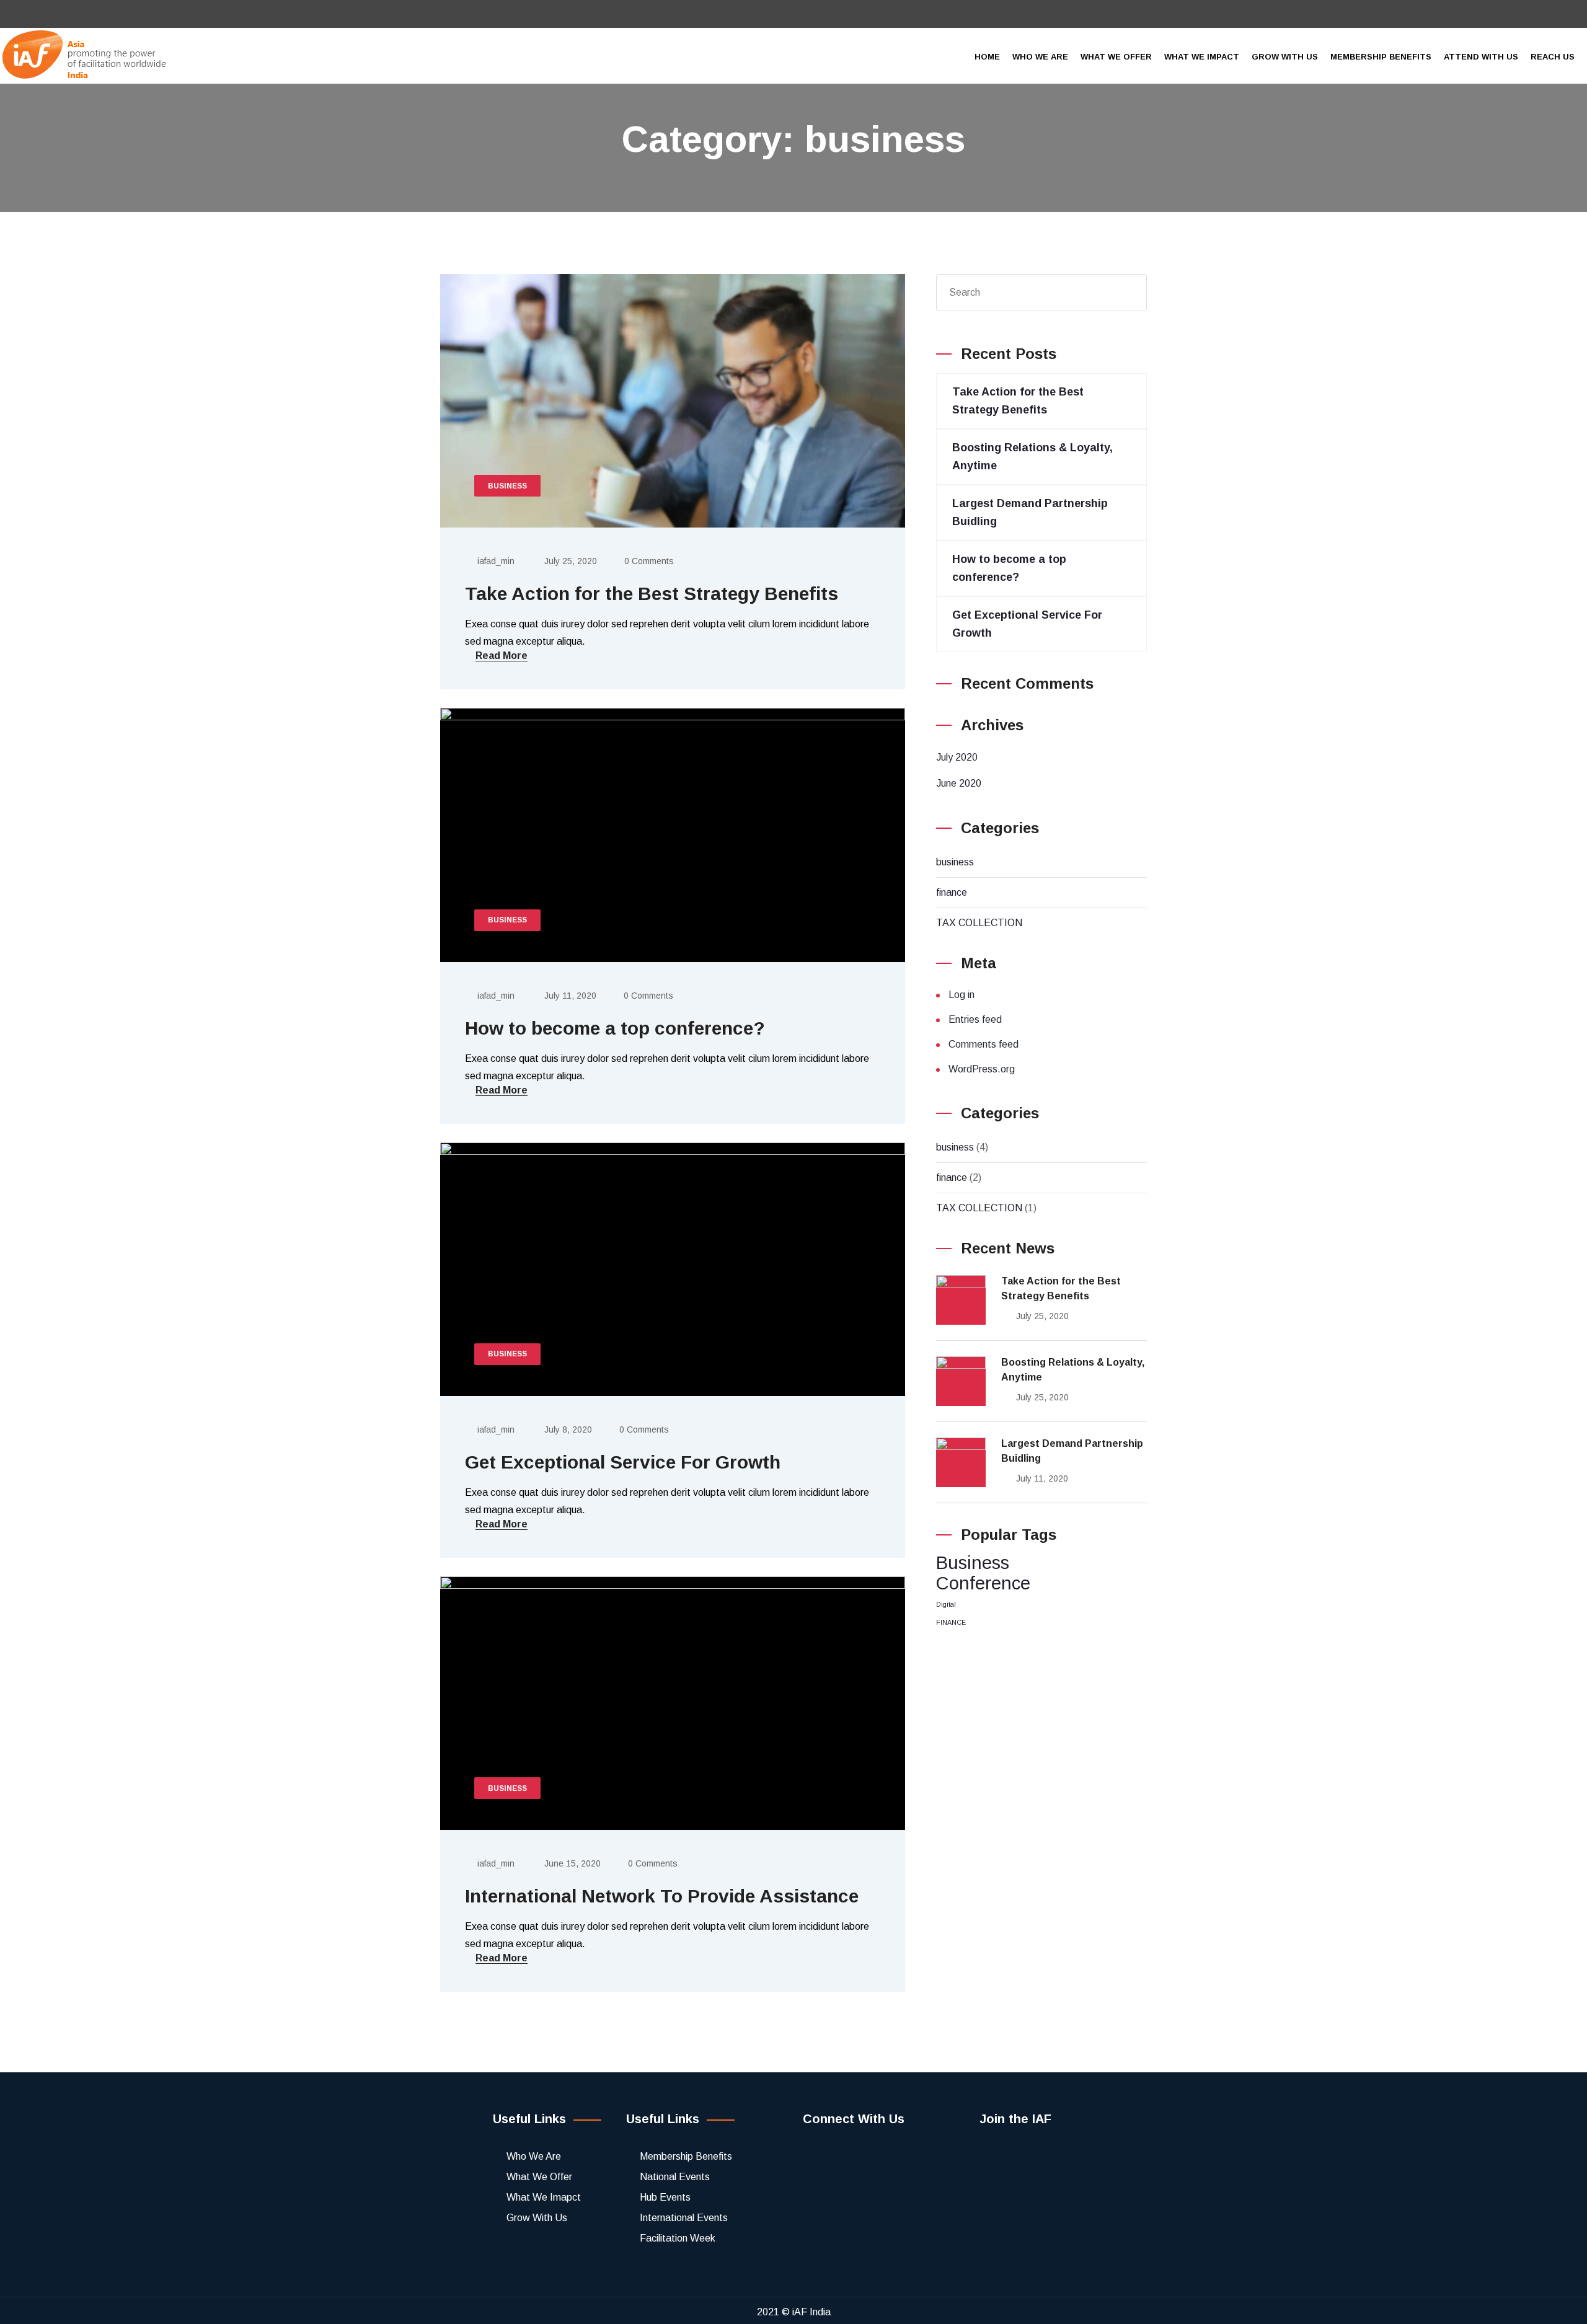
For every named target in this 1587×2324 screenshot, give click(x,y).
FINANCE (951, 1622)
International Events (684, 2218)
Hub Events (665, 2197)
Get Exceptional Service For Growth (623, 1462)
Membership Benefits (686, 2156)
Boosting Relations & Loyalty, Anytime (1073, 1370)
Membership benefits (1381, 57)
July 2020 (957, 757)
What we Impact (1202, 57)
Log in (961, 995)
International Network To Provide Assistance (662, 1896)
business (955, 862)
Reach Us (1553, 57)
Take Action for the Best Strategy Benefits (652, 594)
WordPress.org (982, 1069)
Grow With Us (537, 2218)
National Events (675, 2177)
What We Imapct (544, 2197)
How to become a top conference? (615, 1028)
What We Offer (539, 2177)
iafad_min (496, 561)
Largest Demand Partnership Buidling (1072, 1451)
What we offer (1116, 57)
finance (952, 892)
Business (973, 1562)
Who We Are (534, 2156)
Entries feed (975, 1019)
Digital (946, 1604)
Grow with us (1285, 57)
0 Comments (649, 561)
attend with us (1481, 57)
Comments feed (984, 1044)
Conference (983, 1583)
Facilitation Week (678, 2238)
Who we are (1040, 57)
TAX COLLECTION (979, 923)
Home (987, 57)
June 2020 (959, 783)
